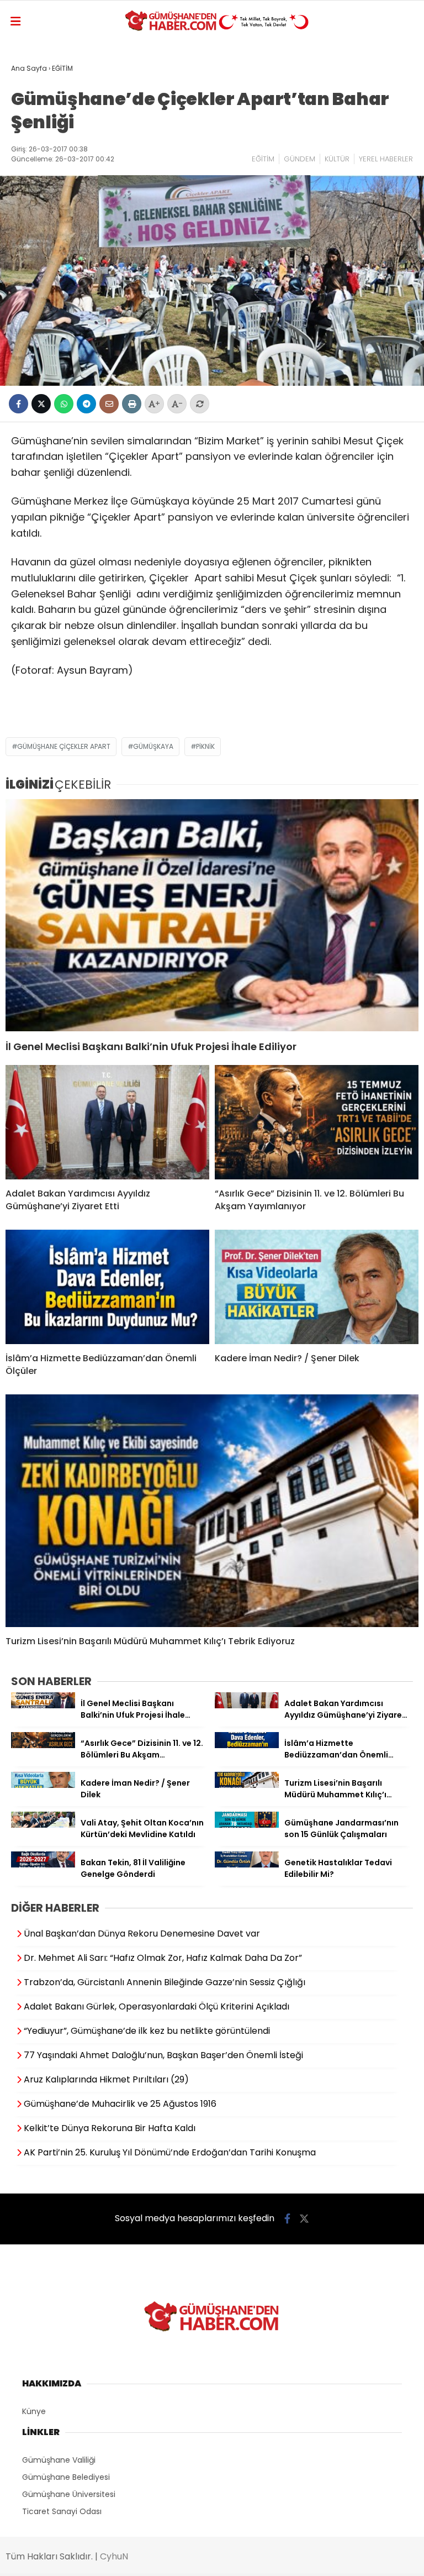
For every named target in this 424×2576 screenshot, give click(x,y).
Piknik (205, 746)
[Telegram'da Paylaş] (86, 404)
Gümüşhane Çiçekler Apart (64, 746)
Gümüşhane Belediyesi (66, 2477)
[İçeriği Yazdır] (132, 404)
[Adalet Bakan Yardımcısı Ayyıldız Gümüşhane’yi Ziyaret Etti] (107, 1122)
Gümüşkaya (153, 746)
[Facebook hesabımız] (287, 2219)
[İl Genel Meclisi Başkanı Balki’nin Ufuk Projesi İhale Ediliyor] (212, 915)
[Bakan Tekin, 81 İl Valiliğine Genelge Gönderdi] (43, 1865)
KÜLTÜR (337, 159)
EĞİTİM (263, 159)
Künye (34, 2411)
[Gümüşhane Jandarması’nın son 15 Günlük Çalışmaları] (247, 1825)
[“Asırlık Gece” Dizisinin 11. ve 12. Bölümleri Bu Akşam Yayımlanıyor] (317, 1122)
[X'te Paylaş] (41, 404)
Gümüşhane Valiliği (59, 2460)
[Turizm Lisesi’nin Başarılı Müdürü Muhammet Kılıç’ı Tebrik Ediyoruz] (212, 1511)
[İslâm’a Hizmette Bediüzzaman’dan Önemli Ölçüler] (107, 1287)
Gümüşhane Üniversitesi (69, 2494)
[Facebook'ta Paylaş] (18, 404)
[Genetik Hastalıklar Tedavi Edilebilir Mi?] (247, 1865)
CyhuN (114, 2556)
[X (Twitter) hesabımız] (304, 2219)
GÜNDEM (300, 159)
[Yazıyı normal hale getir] (200, 404)
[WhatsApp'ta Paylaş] (64, 404)
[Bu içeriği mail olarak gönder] (109, 404)
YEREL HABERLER (386, 159)
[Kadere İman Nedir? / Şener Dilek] (317, 1287)
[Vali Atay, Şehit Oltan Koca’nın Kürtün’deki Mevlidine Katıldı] (43, 1825)
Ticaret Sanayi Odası (62, 2511)
